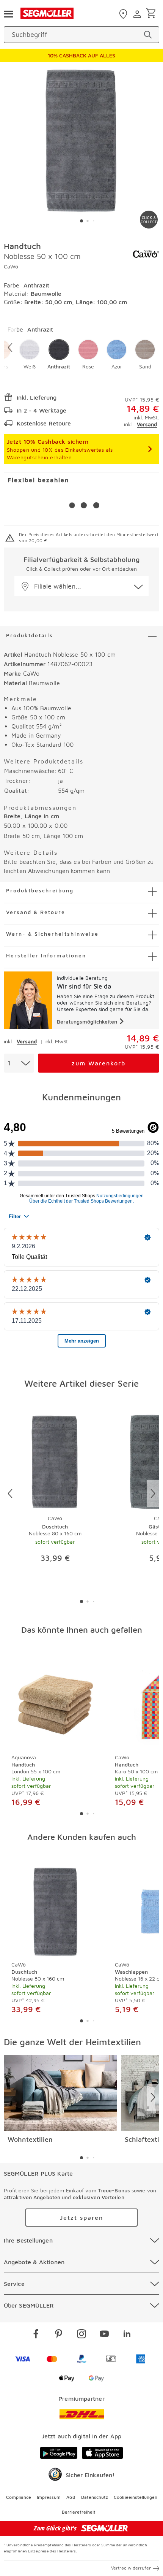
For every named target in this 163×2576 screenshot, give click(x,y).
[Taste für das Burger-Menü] (8, 13)
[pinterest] (59, 2335)
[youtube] (104, 2335)
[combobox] (19, 1063)
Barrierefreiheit (79, 2512)
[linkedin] (127, 2335)
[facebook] (36, 2335)
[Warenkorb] (152, 14)
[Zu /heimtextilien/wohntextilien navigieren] (60, 2093)
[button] (29, 355)
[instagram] (81, 2335)
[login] (138, 14)
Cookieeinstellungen (136, 2497)
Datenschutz (95, 2497)
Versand (147, 424)
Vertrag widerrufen (131, 2568)
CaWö (11, 266)
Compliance (19, 2497)
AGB (71, 2497)
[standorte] (124, 14)
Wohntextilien (30, 2139)
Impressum (49, 2497)
